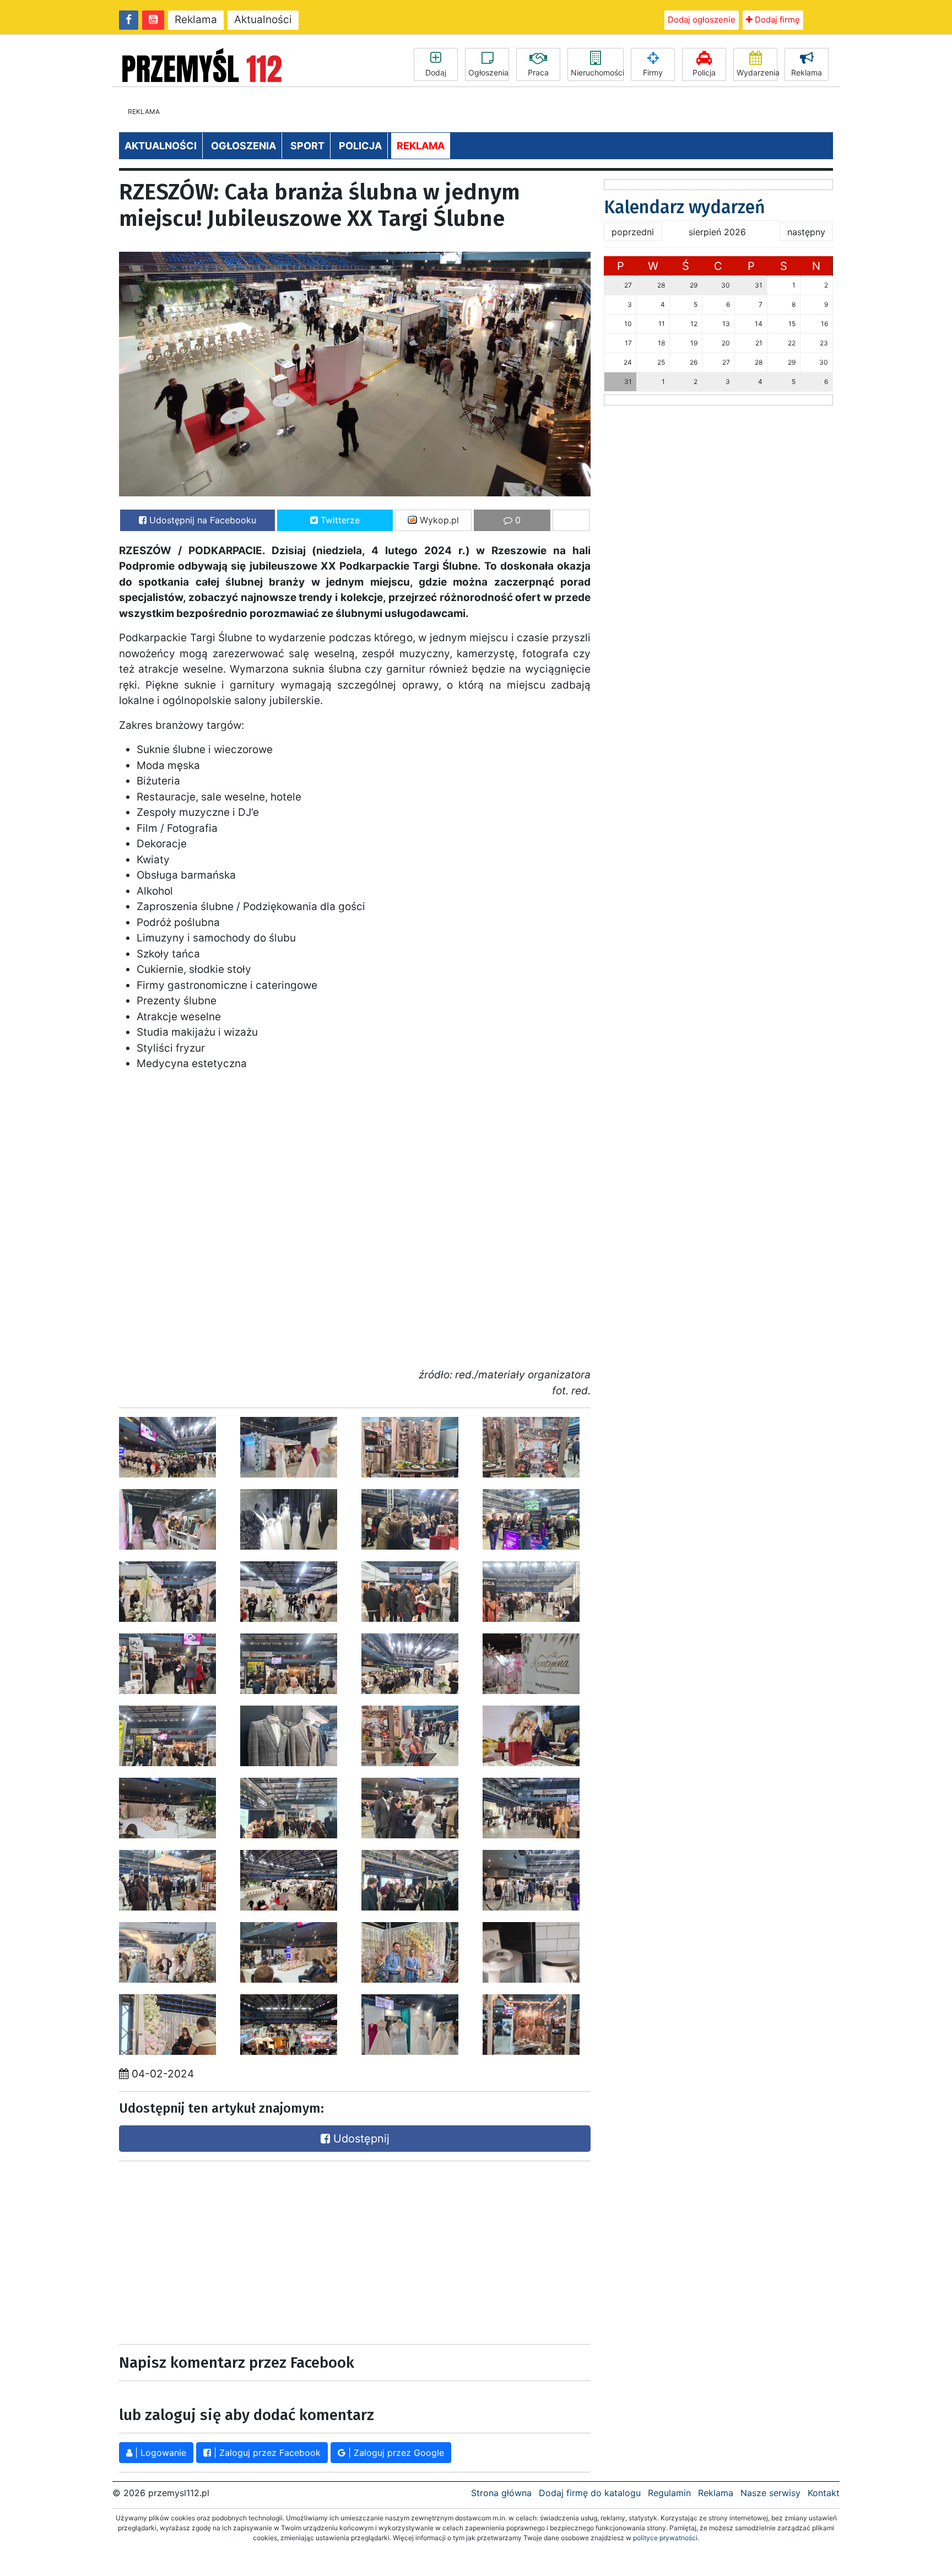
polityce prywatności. (666, 2538)
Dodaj (436, 72)
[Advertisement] (234, 2250)
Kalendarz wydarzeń (685, 207)
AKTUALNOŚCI (161, 146)
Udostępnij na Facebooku (201, 520)
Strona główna (501, 2493)
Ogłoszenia (488, 72)
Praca (538, 72)
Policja (704, 72)
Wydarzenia (757, 72)
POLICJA (360, 146)
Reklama (196, 20)
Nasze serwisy (770, 2493)
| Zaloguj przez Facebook (266, 2453)
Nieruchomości (597, 72)
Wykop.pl (438, 520)
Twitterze (339, 520)
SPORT (307, 146)
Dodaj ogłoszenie (702, 20)
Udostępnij (360, 2139)
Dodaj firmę (776, 20)
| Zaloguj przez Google (395, 2453)
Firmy (653, 72)
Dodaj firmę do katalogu (590, 2493)
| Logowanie (159, 2453)
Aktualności (263, 20)
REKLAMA (421, 146)
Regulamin (669, 2493)
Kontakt (824, 2493)
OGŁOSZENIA (244, 146)
